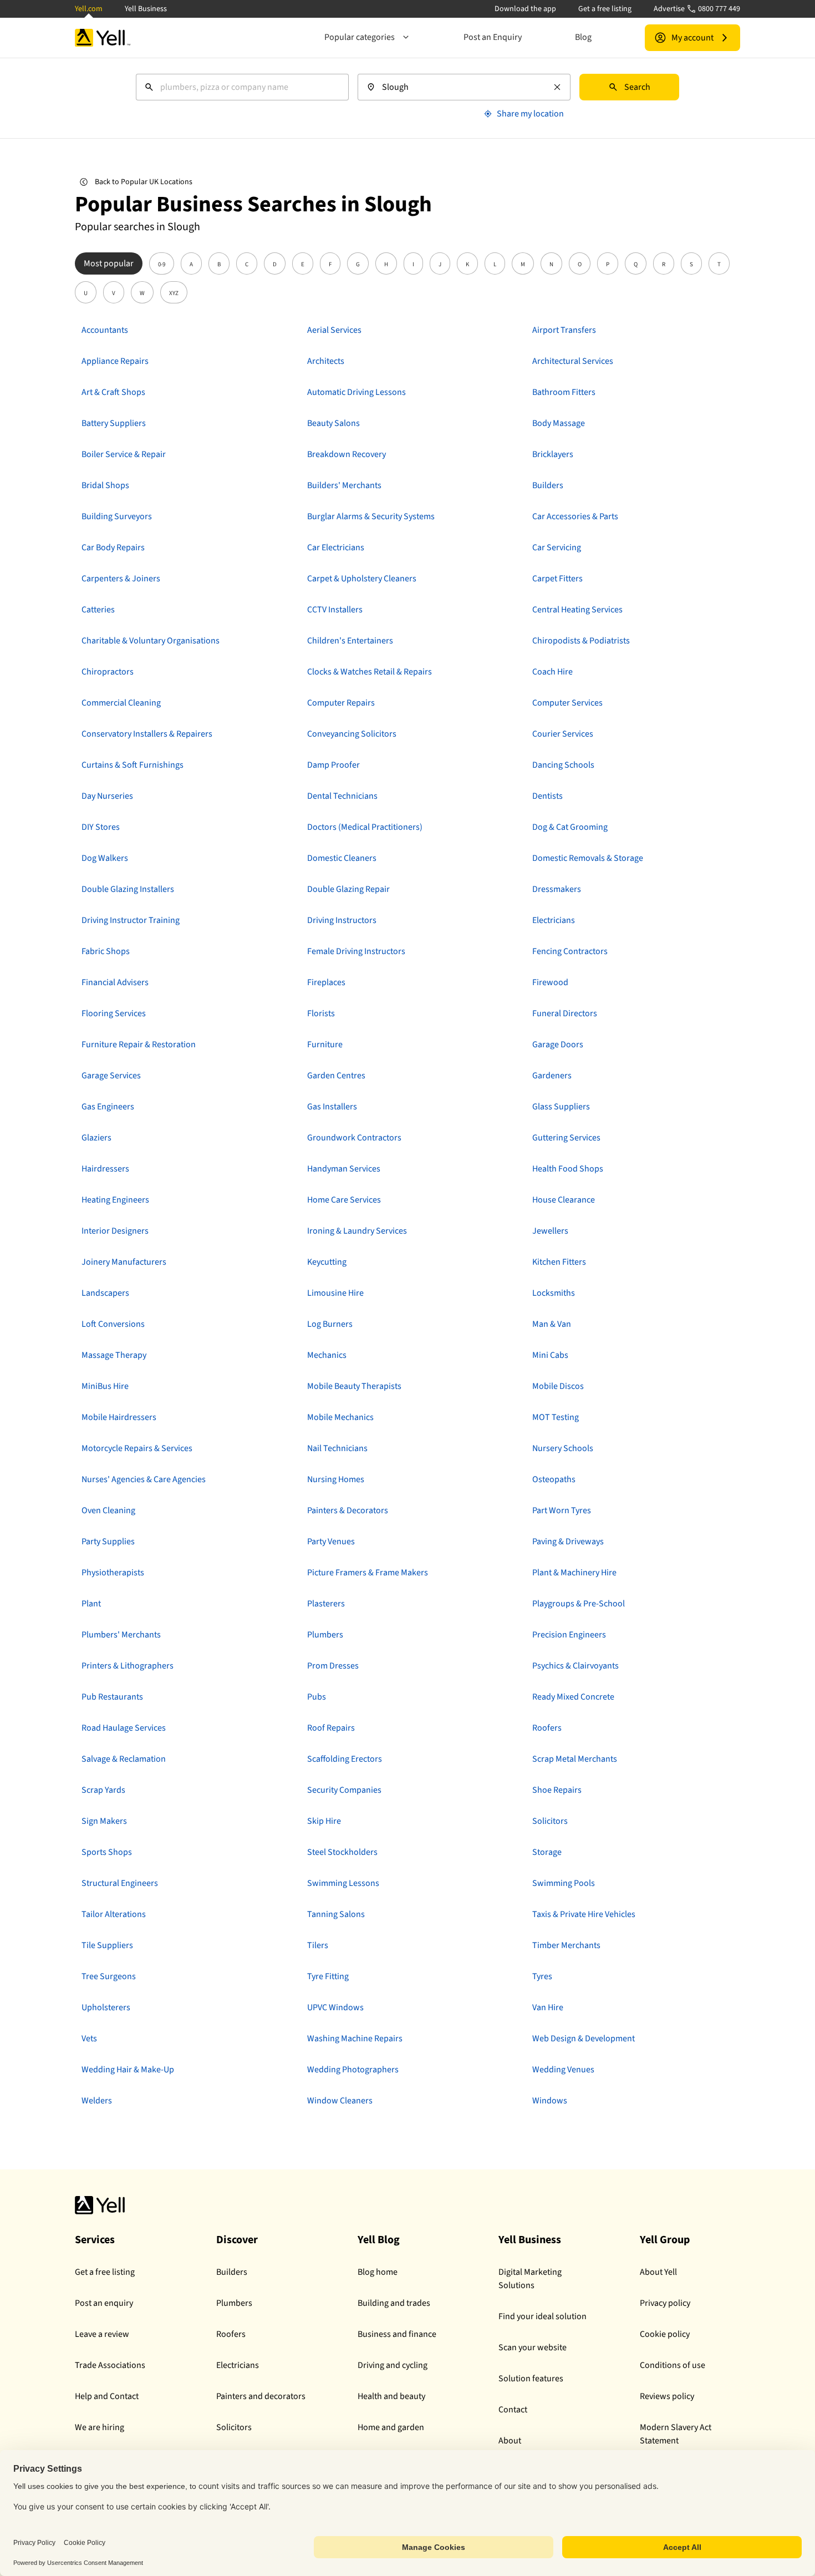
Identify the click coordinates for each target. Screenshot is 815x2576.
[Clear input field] (557, 87)
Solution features (531, 2379)
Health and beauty (391, 2396)
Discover (237, 2240)
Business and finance (397, 2334)
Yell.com (89, 9)
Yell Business (146, 9)
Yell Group (665, 2240)
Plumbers (234, 2303)
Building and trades (394, 2303)
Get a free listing (605, 9)
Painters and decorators (261, 2396)
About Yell (658, 2272)
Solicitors (234, 2427)
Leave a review (102, 2334)
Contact (513, 2410)
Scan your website (533, 2347)
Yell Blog (379, 2240)
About (510, 2441)
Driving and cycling (393, 2365)
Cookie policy (665, 2334)
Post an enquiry (104, 2303)
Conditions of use (673, 2365)
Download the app (525, 9)
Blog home (378, 2272)
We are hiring (100, 2427)
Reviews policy (667, 2396)
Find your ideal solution (543, 2316)
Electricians (238, 2365)
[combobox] (242, 87)
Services (95, 2240)
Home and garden (391, 2427)
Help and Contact (107, 2396)
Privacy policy (665, 2303)
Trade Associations (110, 2365)
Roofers (231, 2334)
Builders (232, 2272)
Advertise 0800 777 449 (697, 9)
